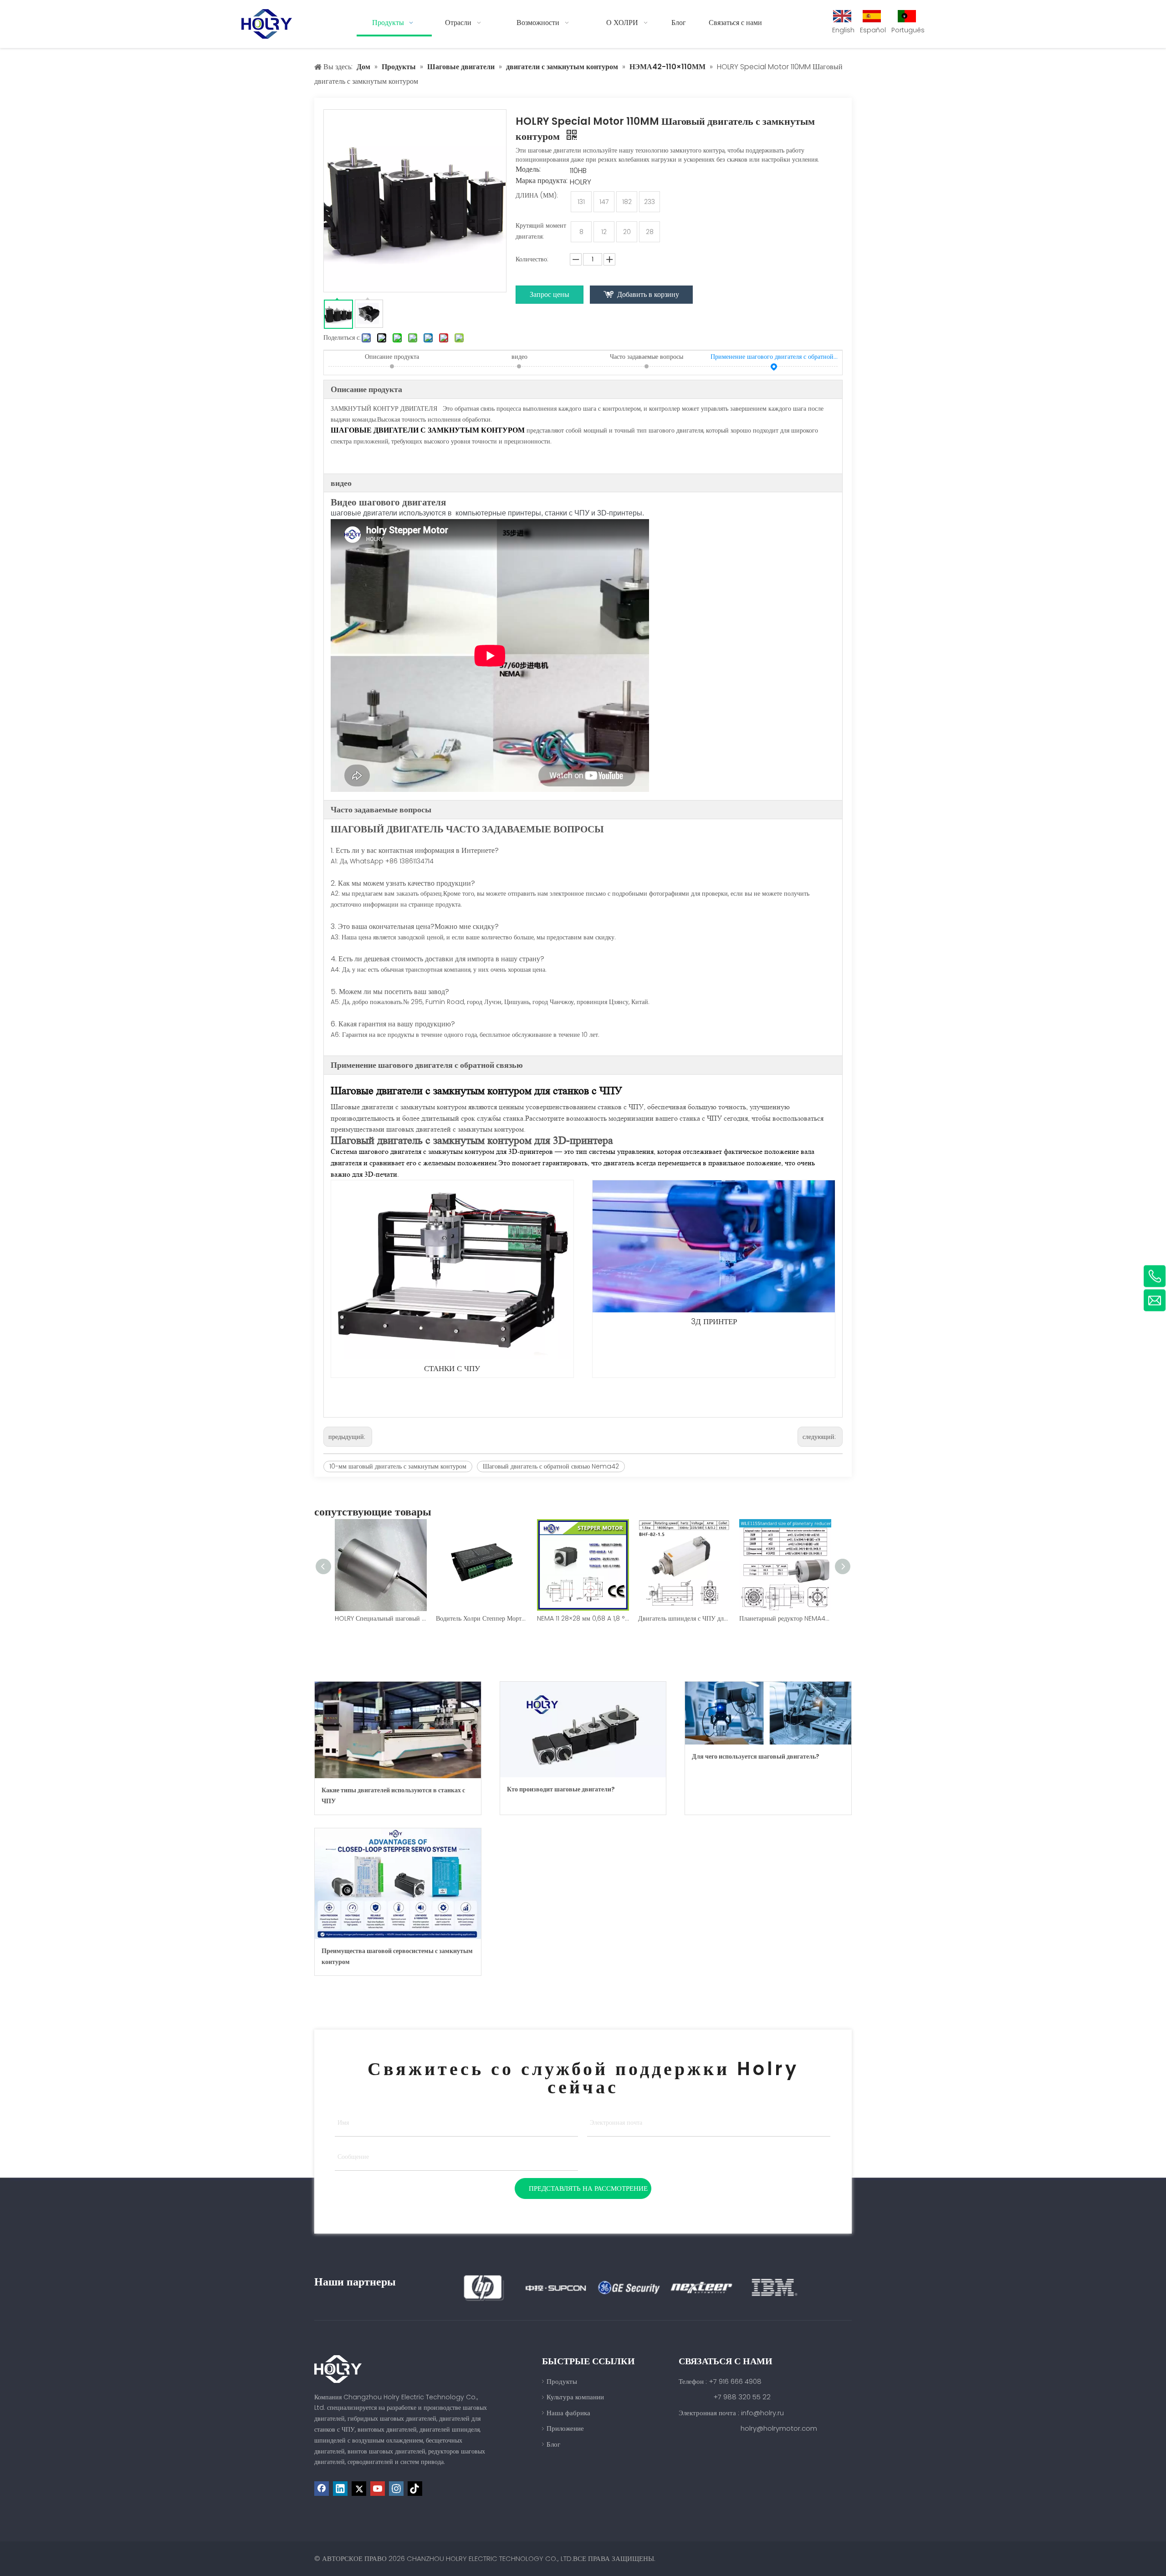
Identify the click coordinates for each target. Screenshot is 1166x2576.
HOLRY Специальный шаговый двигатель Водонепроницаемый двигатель (381, 1618)
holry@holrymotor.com (779, 2428)
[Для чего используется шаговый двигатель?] (768, 1713)
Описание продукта (392, 357)
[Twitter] (359, 2489)
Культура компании (575, 2397)
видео (519, 357)
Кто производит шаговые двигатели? (561, 1789)
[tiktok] (415, 2489)
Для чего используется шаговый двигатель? (756, 1756)
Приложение (565, 2428)
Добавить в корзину (648, 294)
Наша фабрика (568, 2413)
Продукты (562, 2381)
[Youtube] (378, 2489)
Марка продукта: (542, 182)
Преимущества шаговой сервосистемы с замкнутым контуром (397, 1956)
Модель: (528, 170)
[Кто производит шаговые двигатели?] (583, 1729)
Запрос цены (550, 294)
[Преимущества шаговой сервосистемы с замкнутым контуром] (398, 1884)
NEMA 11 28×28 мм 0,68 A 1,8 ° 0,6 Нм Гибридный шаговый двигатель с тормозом (583, 1618)
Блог (553, 2444)
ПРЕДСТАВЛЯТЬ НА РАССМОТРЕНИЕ (588, 2188)
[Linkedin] (340, 2489)
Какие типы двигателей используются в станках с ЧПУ (393, 1796)
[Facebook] (322, 2489)
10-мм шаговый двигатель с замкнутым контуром (398, 1466)
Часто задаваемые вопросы (647, 357)
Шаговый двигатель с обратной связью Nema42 (551, 1466)
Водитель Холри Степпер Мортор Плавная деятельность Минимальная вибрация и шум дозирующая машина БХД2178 (482, 1618)
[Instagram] (396, 2489)
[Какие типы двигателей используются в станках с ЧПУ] (398, 1730)
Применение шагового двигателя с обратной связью (774, 357)
